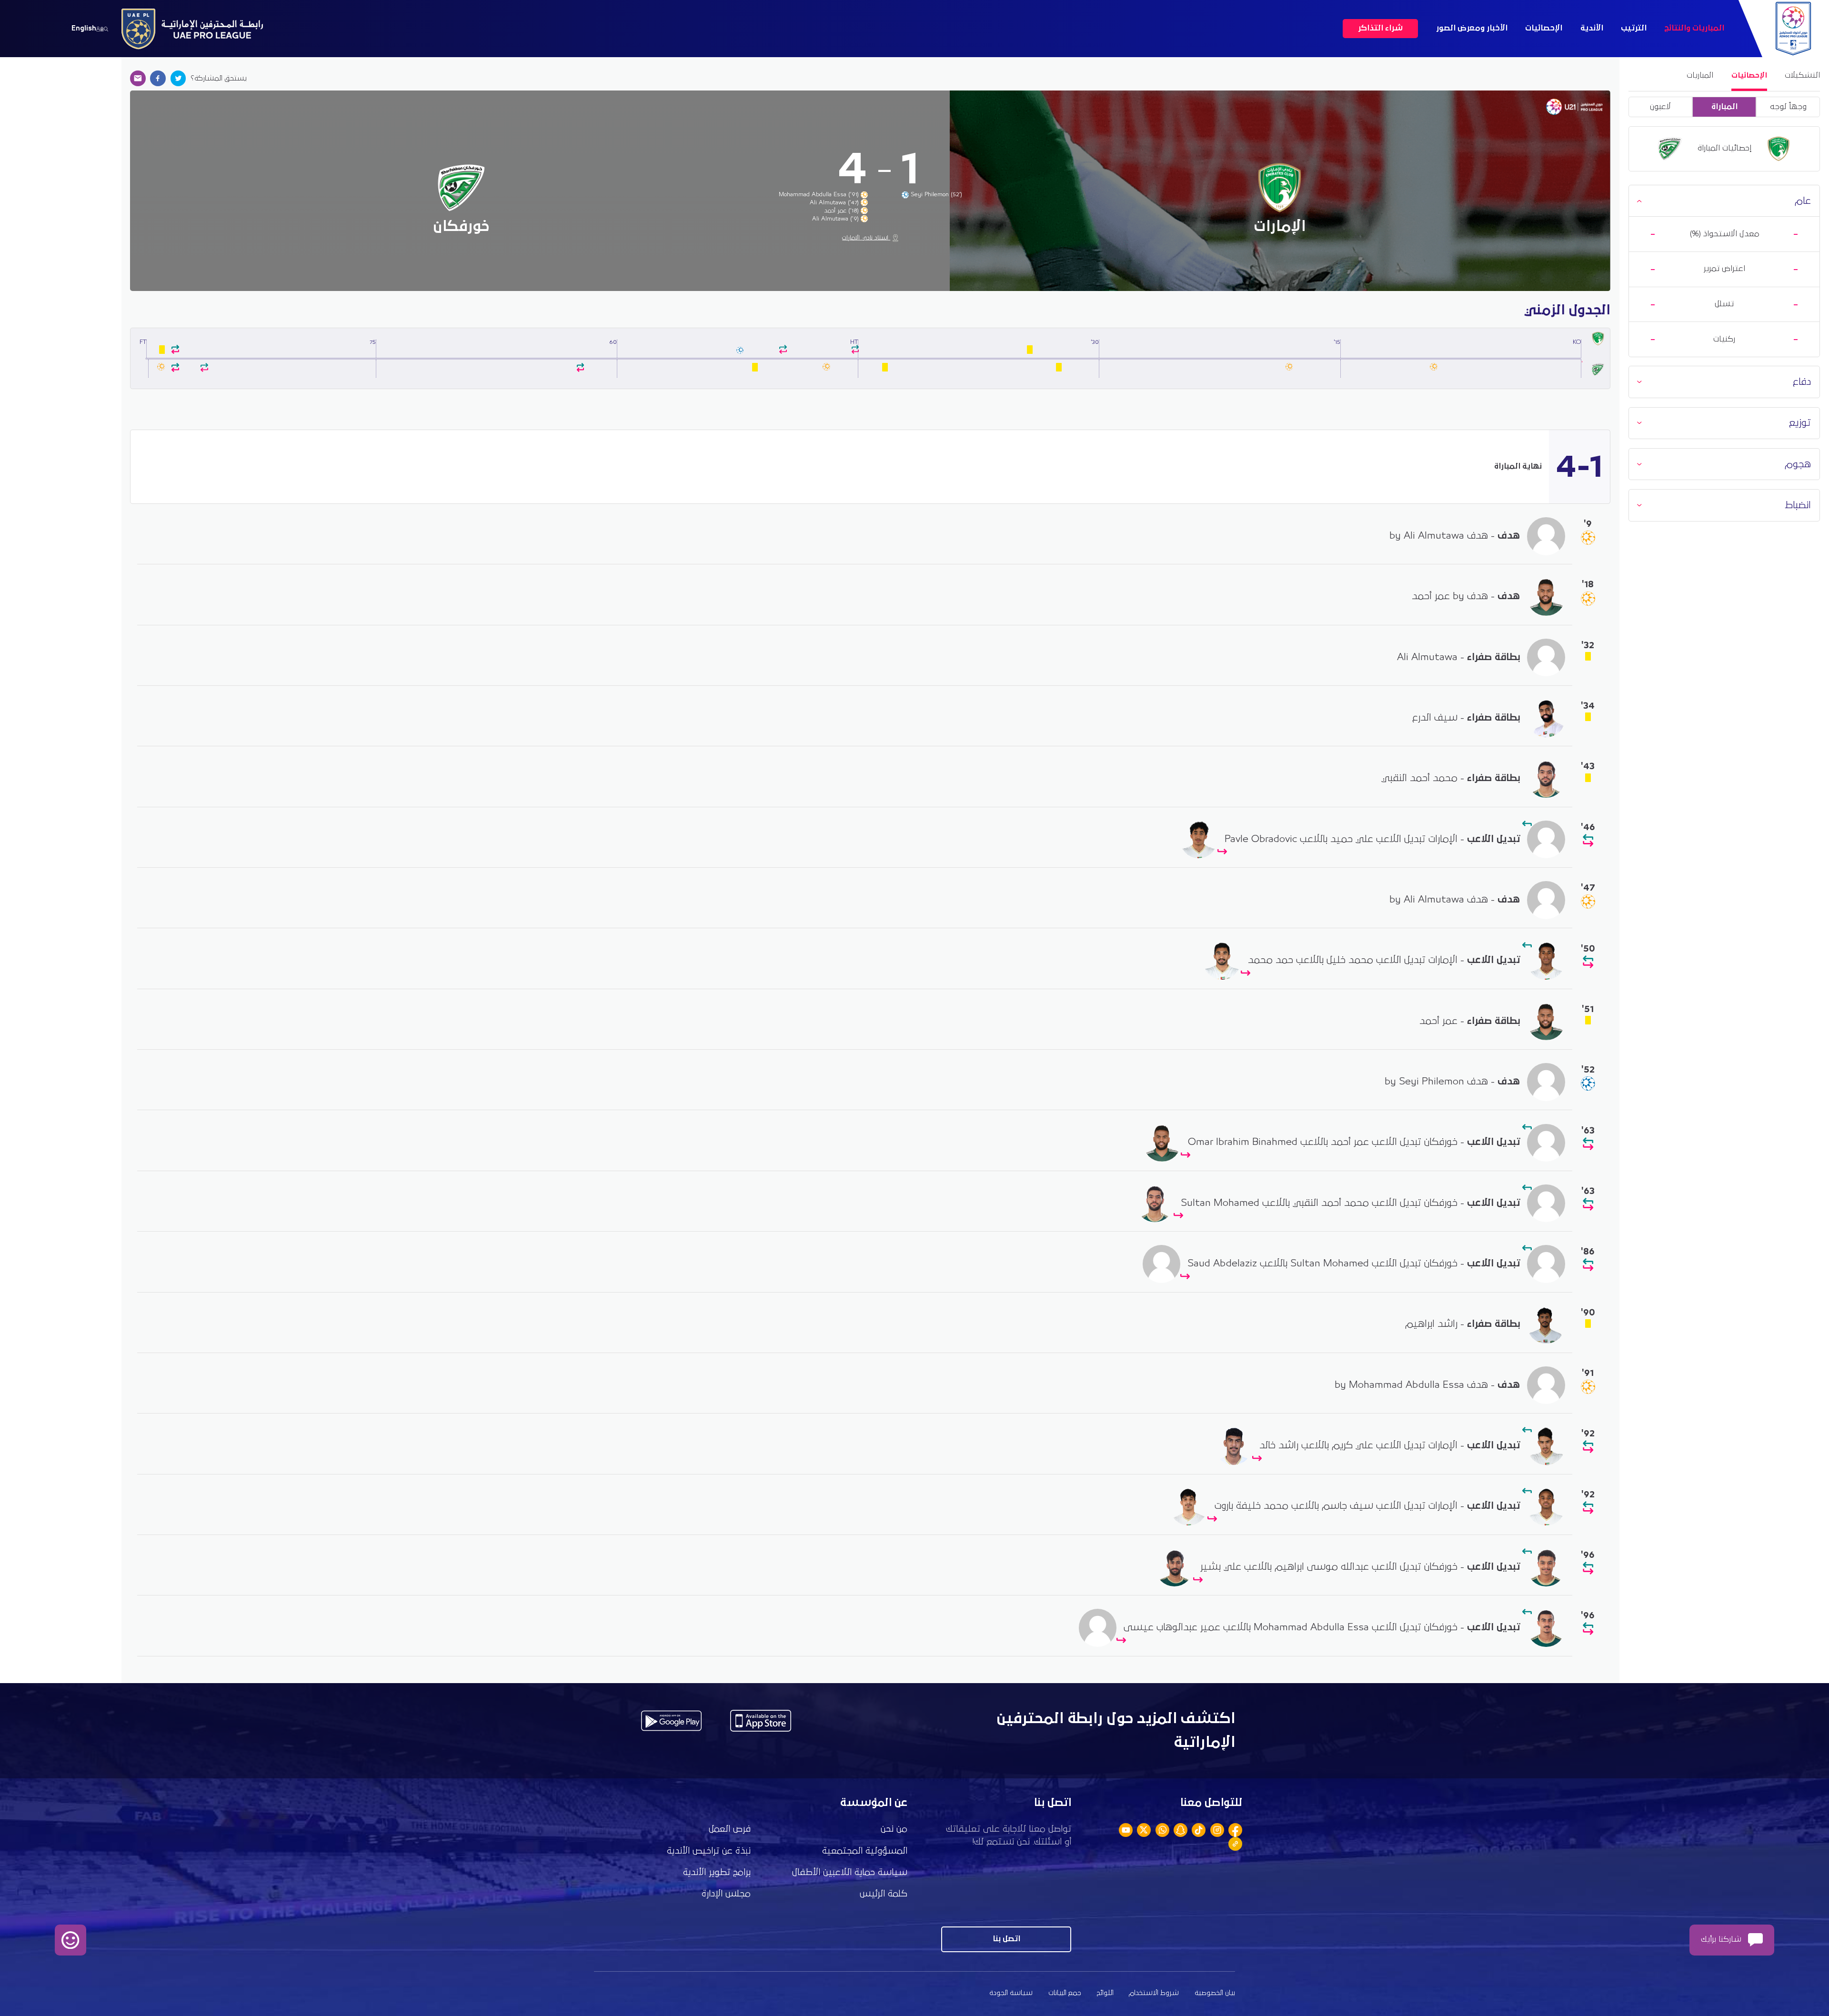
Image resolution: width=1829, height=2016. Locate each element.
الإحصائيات (1544, 28)
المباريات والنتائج (1694, 28)
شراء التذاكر (1380, 28)
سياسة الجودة (1011, 1993)
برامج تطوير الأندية (717, 1872)
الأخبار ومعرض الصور (1472, 28)
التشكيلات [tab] (1802, 75)
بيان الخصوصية (1215, 1993)
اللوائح (1105, 1993)
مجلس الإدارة (726, 1894)
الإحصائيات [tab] (1749, 75)
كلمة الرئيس (884, 1894)
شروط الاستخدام (1154, 1993)
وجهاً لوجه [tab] (1788, 107)
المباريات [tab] (1700, 75)
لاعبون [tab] (1660, 107)
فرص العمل (730, 1829)
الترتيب (1634, 28)
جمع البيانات (1065, 1993)
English (84, 28)
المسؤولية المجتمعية (865, 1851)
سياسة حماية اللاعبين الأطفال (850, 1872)
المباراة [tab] (1724, 107)
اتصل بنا (1006, 1939)
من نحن (894, 1829)
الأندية (1592, 28)
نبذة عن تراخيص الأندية (709, 1851)
